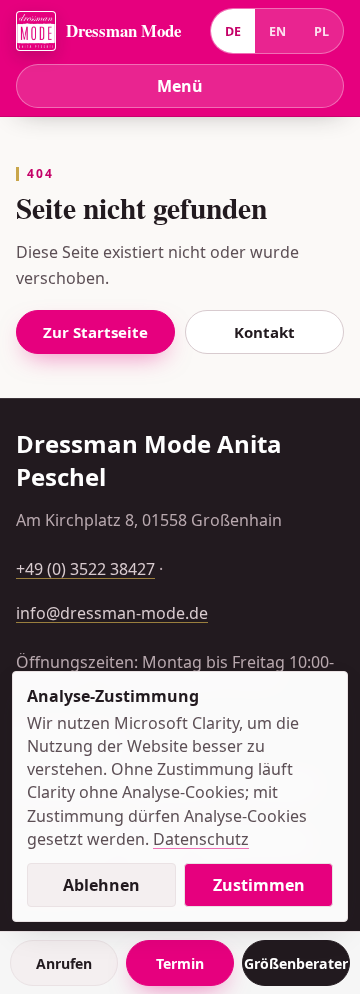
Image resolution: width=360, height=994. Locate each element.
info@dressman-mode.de (112, 613)
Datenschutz (201, 839)
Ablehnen (101, 885)
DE (233, 31)
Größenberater (296, 963)
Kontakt (264, 332)
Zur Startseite (95, 332)
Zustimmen (259, 885)
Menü (180, 86)
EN (277, 31)
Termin (180, 963)
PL (321, 31)
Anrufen (64, 963)
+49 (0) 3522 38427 (85, 569)
